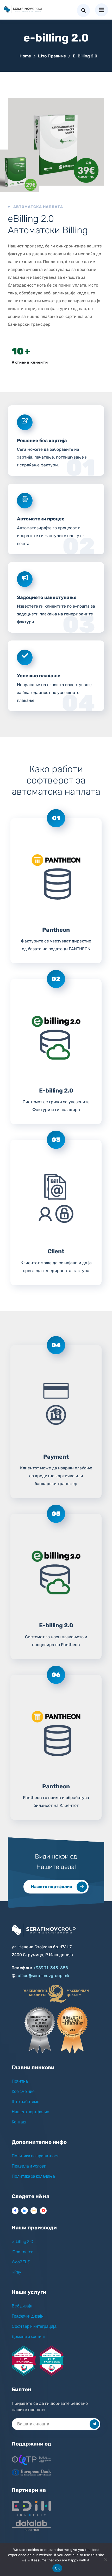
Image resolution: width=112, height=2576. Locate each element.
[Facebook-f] (15, 2211)
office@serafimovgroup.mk (43, 1976)
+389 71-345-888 (51, 1968)
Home (25, 56)
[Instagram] (34, 2211)
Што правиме (52, 56)
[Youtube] (43, 2211)
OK (57, 2568)
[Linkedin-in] (24, 2211)
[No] (105, 2560)
